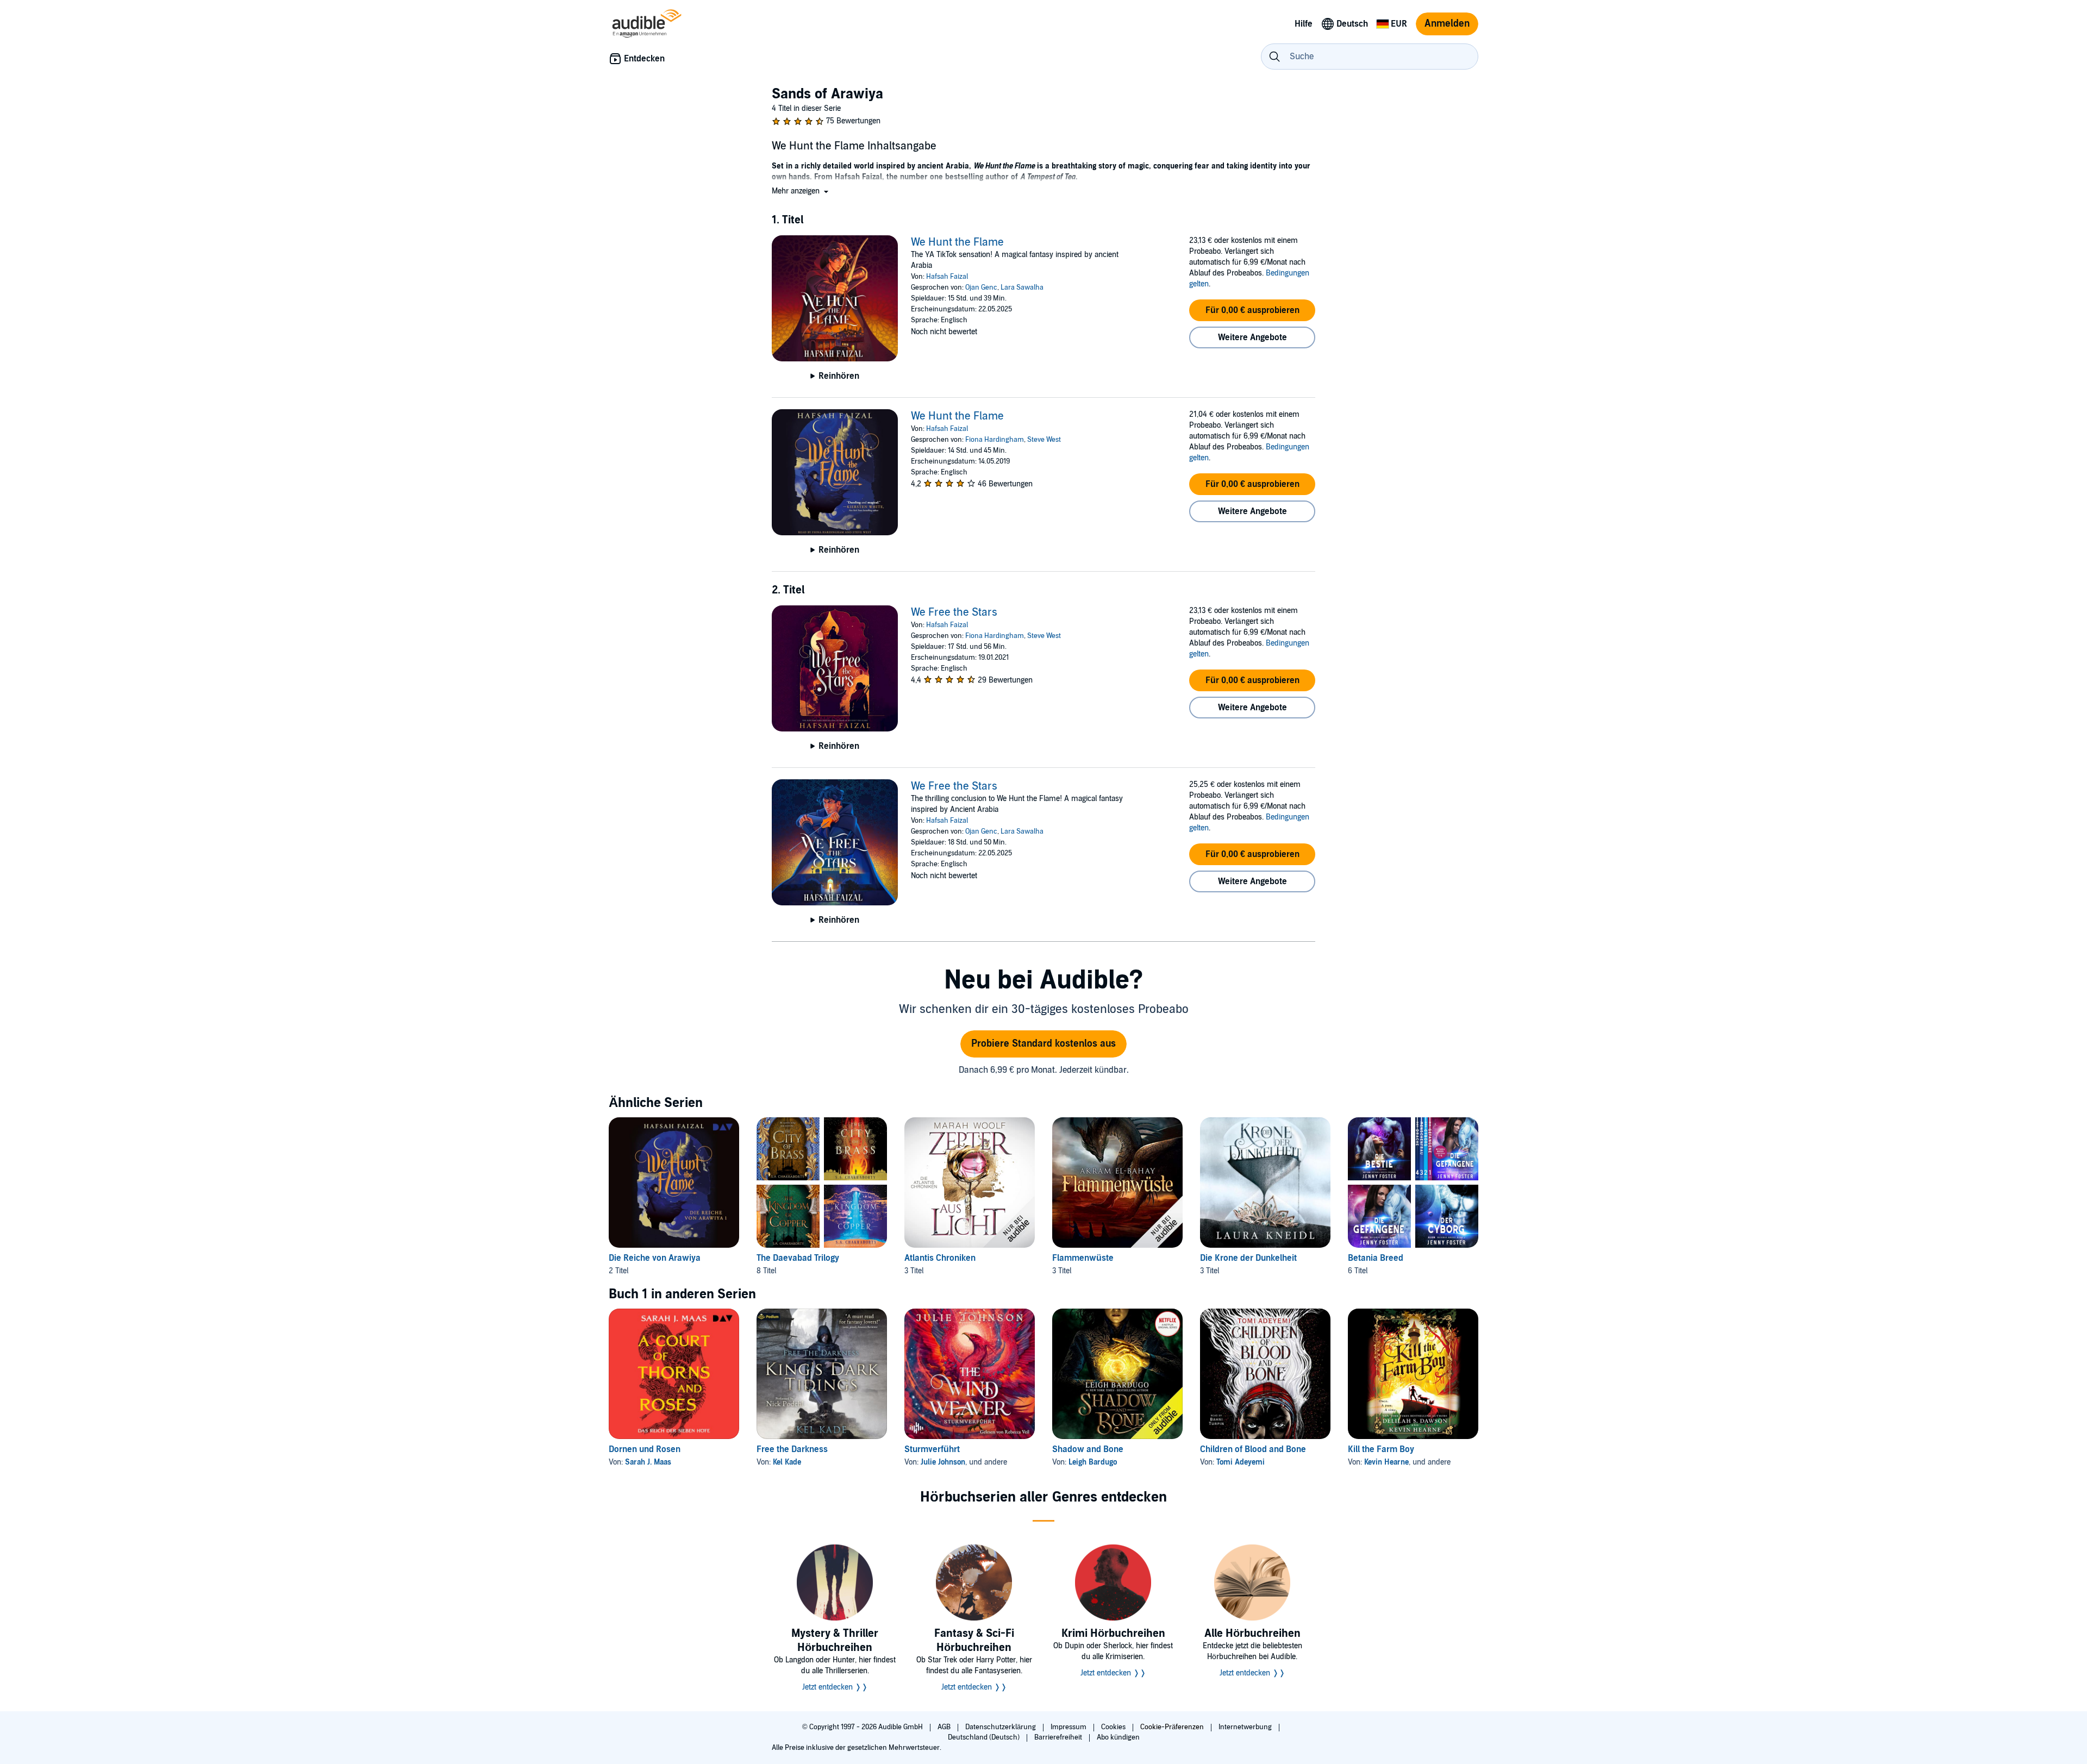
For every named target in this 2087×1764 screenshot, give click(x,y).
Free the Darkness (792, 1449)
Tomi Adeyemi (1241, 1462)
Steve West (1044, 440)
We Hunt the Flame (957, 242)
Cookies (1114, 1727)
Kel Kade (787, 1462)
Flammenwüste (1083, 1258)
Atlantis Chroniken (940, 1258)
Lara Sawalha (1022, 287)
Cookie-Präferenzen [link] (1172, 1727)
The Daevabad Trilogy (798, 1258)
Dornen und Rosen (645, 1449)
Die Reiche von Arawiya (655, 1258)
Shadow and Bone (1088, 1449)
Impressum (1069, 1727)
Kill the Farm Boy (1381, 1449)
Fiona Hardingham (995, 440)
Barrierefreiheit (1059, 1737)
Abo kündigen (1118, 1737)
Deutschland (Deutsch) (985, 1737)
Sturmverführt (932, 1449)
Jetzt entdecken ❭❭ (835, 1687)
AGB (945, 1727)
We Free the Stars (954, 612)
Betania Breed (1376, 1258)
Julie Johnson (943, 1462)
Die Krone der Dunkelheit (1248, 1258)
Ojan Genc (981, 287)
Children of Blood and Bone (1253, 1449)
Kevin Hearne (1386, 1462)
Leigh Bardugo (1093, 1462)
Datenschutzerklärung (1001, 1727)
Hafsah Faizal (947, 277)
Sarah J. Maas (648, 1462)
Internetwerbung (1246, 1727)
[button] (801, 191)
